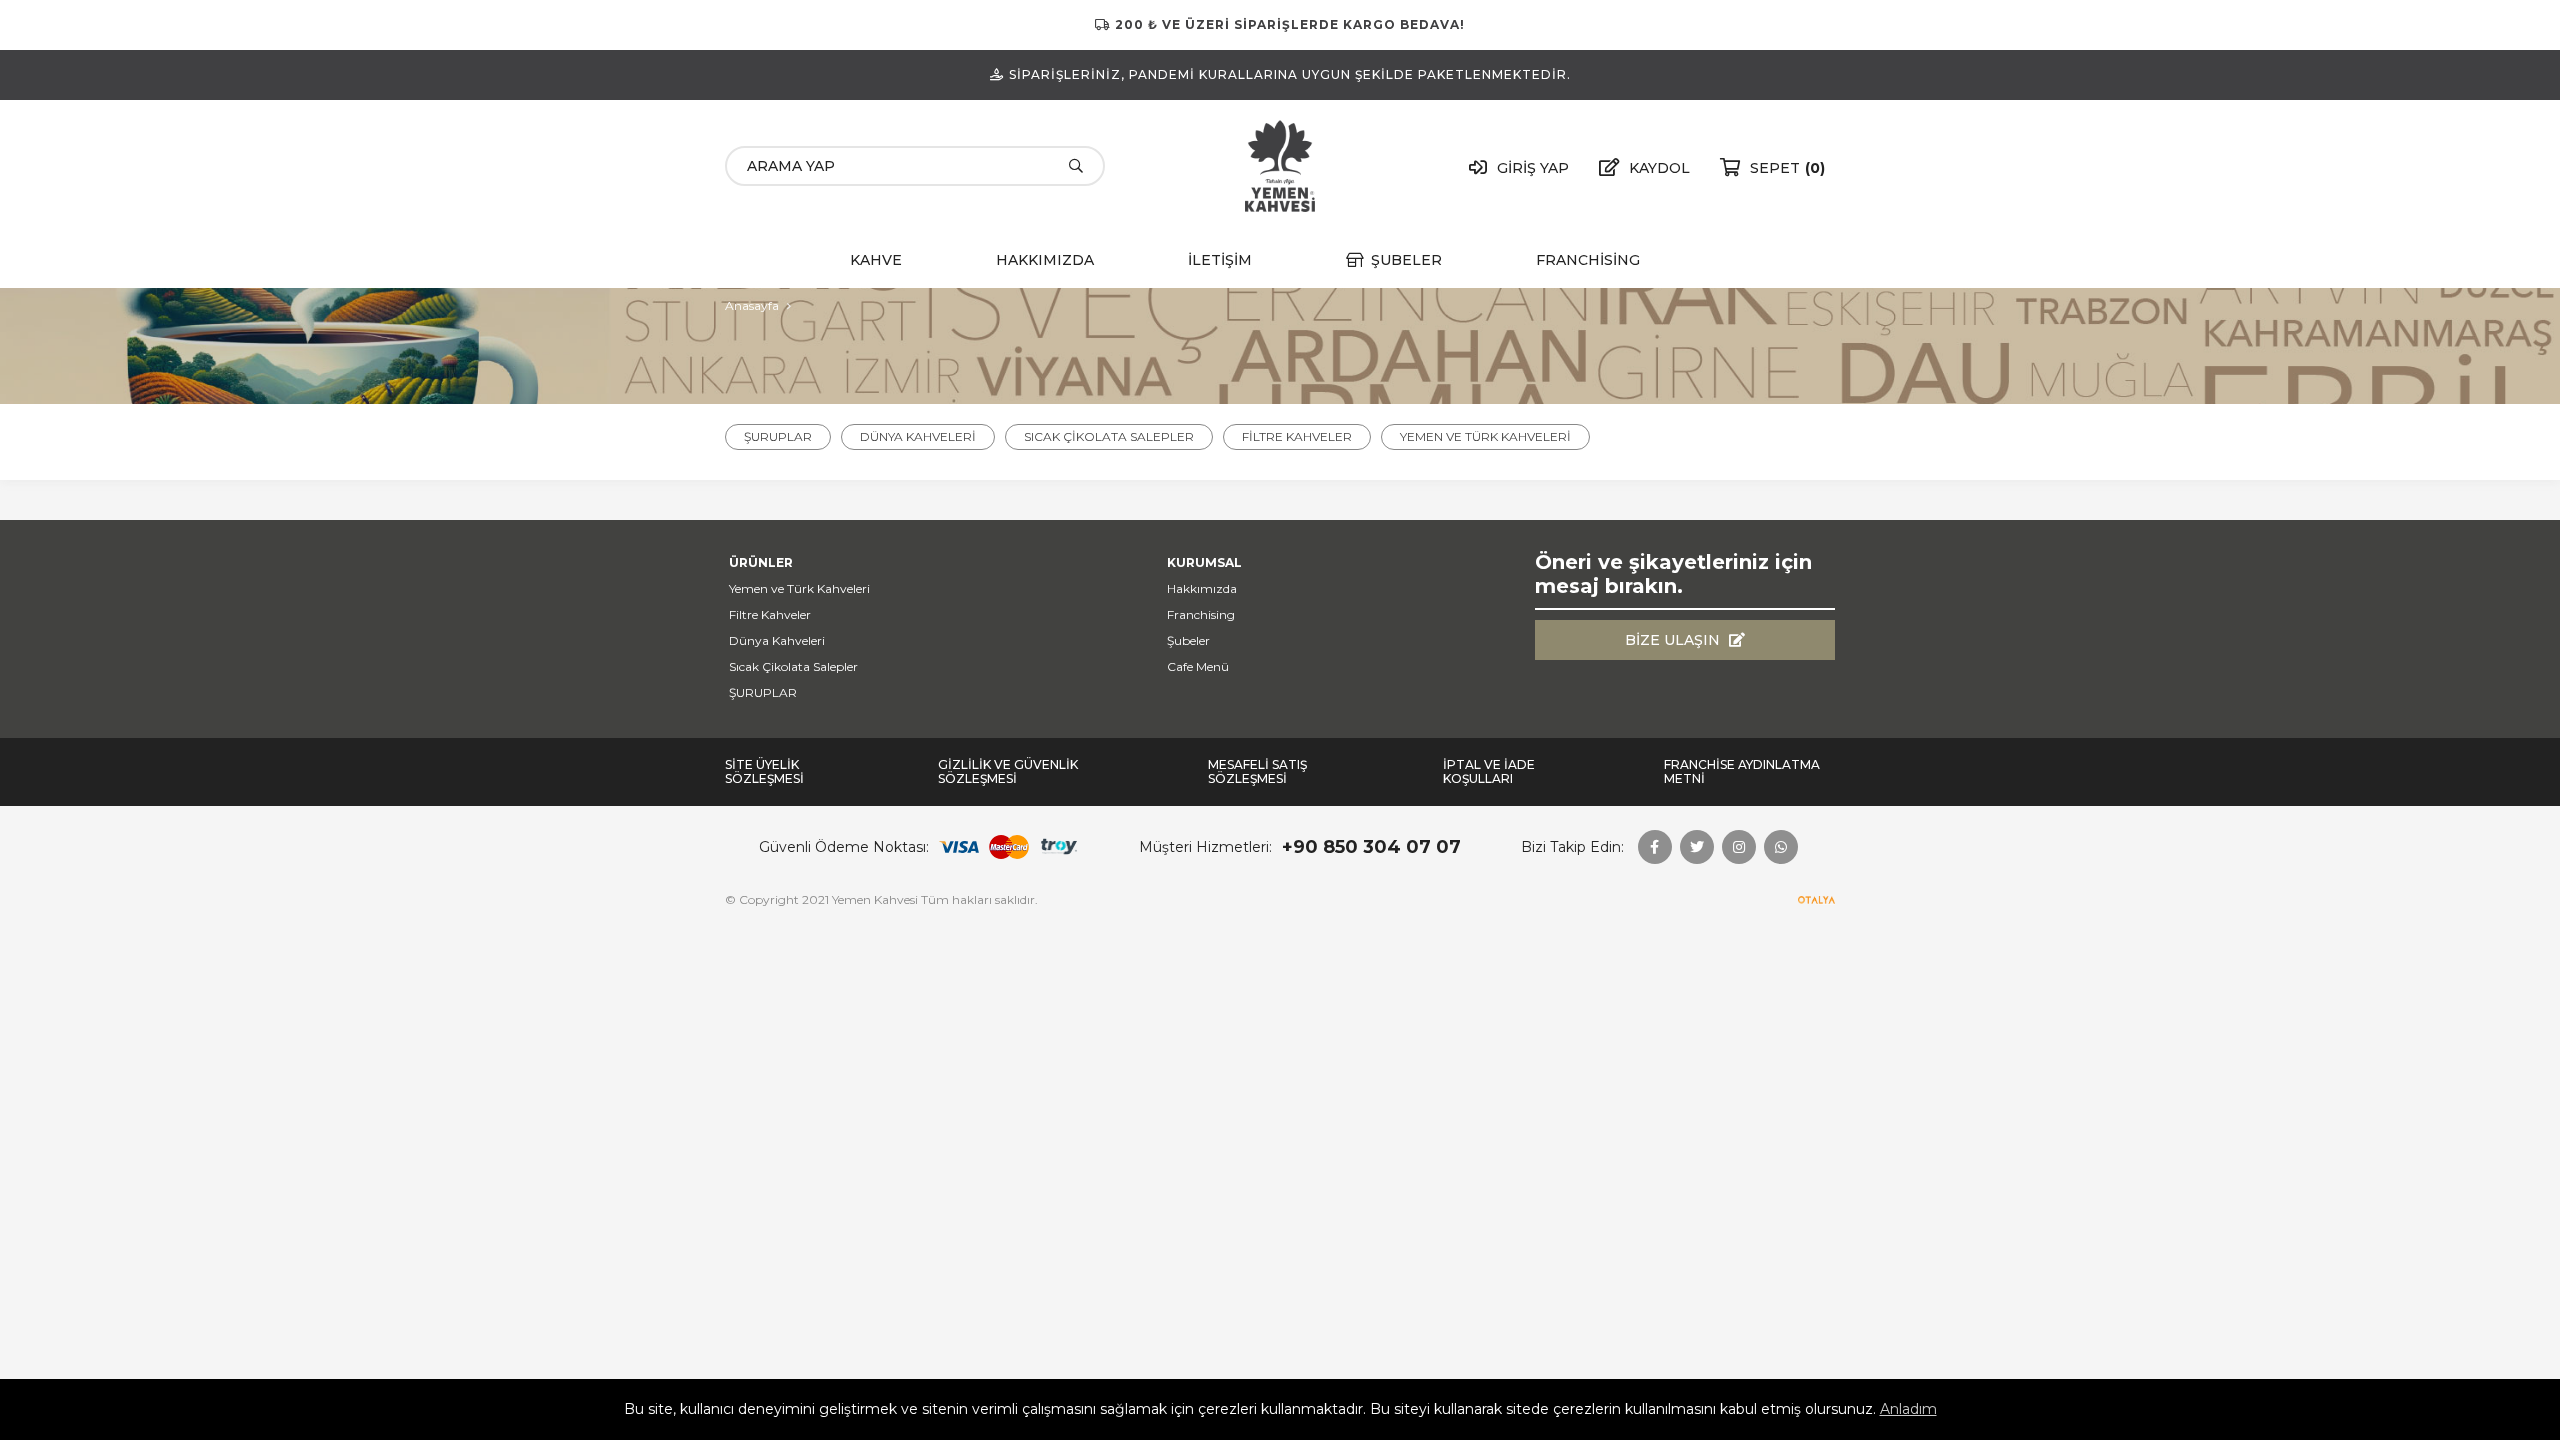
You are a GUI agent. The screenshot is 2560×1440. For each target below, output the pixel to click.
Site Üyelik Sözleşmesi (764, 772)
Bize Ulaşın (1672, 640)
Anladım (1908, 1409)
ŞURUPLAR (778, 436)
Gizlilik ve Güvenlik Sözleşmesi (1008, 772)
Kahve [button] (876, 260)
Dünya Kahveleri (918, 436)
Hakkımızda (1045, 260)
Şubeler (1406, 260)
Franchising (1588, 260)
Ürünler (761, 562)
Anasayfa (752, 305)
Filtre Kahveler (1297, 436)
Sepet (1787, 168)
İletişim (1220, 260)
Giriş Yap (1533, 168)
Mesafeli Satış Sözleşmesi (1257, 772)
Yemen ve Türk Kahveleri (1485, 436)
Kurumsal (1204, 562)
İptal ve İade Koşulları (1489, 772)
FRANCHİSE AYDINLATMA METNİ (1742, 772)
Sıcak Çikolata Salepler (1109, 436)
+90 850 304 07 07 (1371, 847)
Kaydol (1659, 168)
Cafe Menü (1198, 666)
